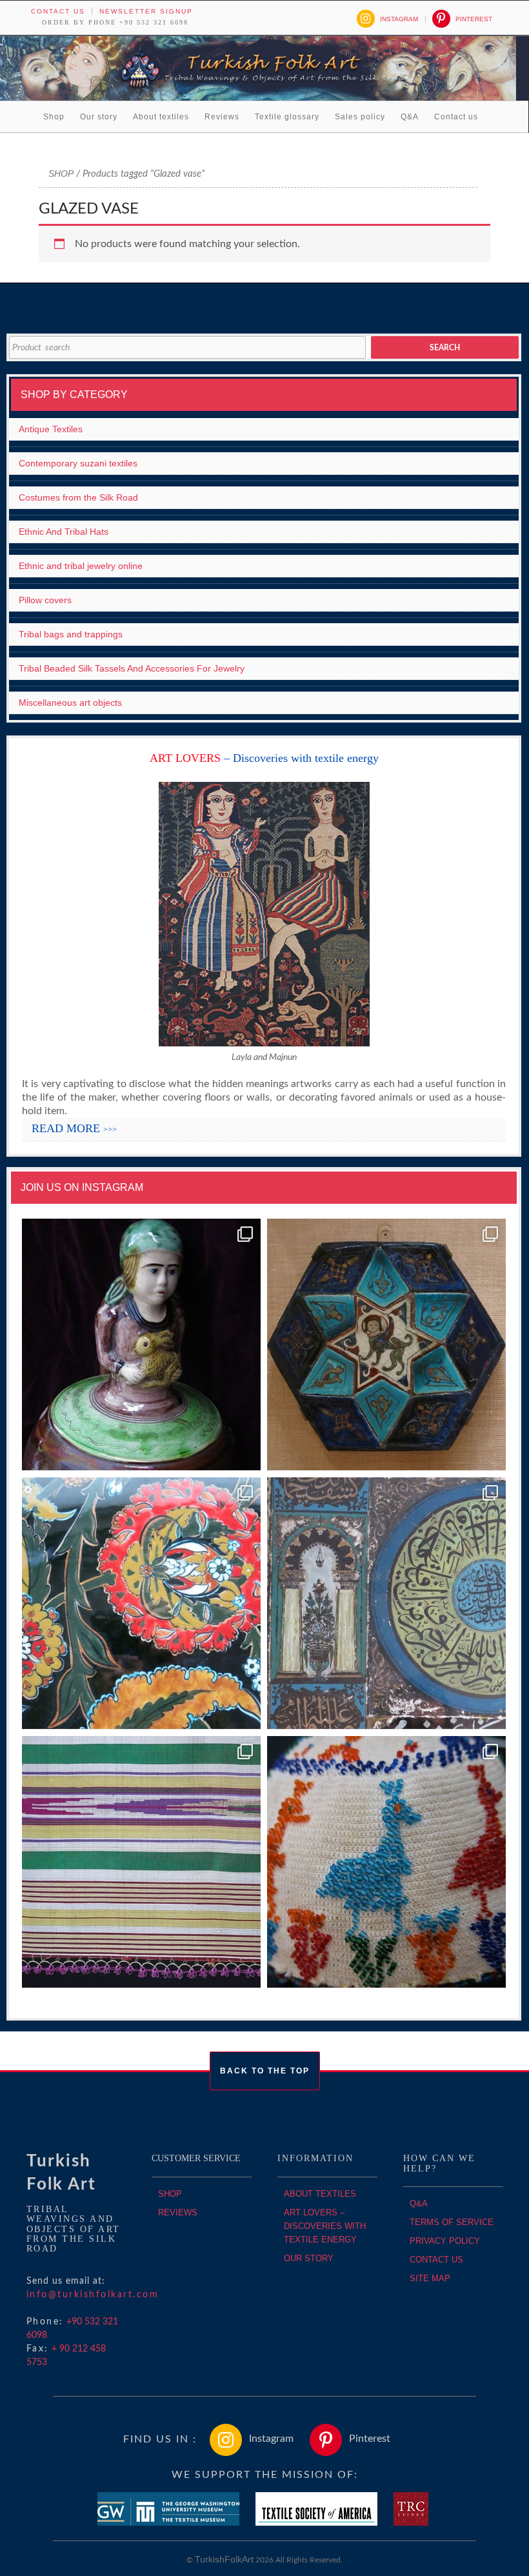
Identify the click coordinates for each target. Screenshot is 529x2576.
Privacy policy (445, 2241)
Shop (54, 117)
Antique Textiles (51, 429)
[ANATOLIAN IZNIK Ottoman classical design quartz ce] (141, 1603)
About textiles (161, 117)
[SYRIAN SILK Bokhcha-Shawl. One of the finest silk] (141, 1862)
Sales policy (360, 117)
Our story (99, 117)
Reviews (222, 117)
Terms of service (452, 2222)
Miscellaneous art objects (70, 703)
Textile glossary (287, 117)
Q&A (410, 117)
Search (445, 348)
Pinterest (474, 19)
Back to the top (265, 2071)
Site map (430, 2278)
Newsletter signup (146, 11)
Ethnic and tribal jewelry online (81, 566)
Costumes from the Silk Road (78, 497)
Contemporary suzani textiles (78, 463)
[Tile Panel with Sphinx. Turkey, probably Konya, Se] (386, 1345)
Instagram (399, 19)
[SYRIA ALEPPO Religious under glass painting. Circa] (386, 1603)
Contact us (58, 11)
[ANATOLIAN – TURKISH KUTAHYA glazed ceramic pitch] (141, 1345)
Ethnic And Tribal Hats (64, 532)
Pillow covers (45, 600)
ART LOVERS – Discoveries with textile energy (325, 2226)
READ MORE (74, 1128)
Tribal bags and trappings (71, 634)
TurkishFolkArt (224, 2559)
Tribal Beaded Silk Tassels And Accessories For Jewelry (132, 668)
